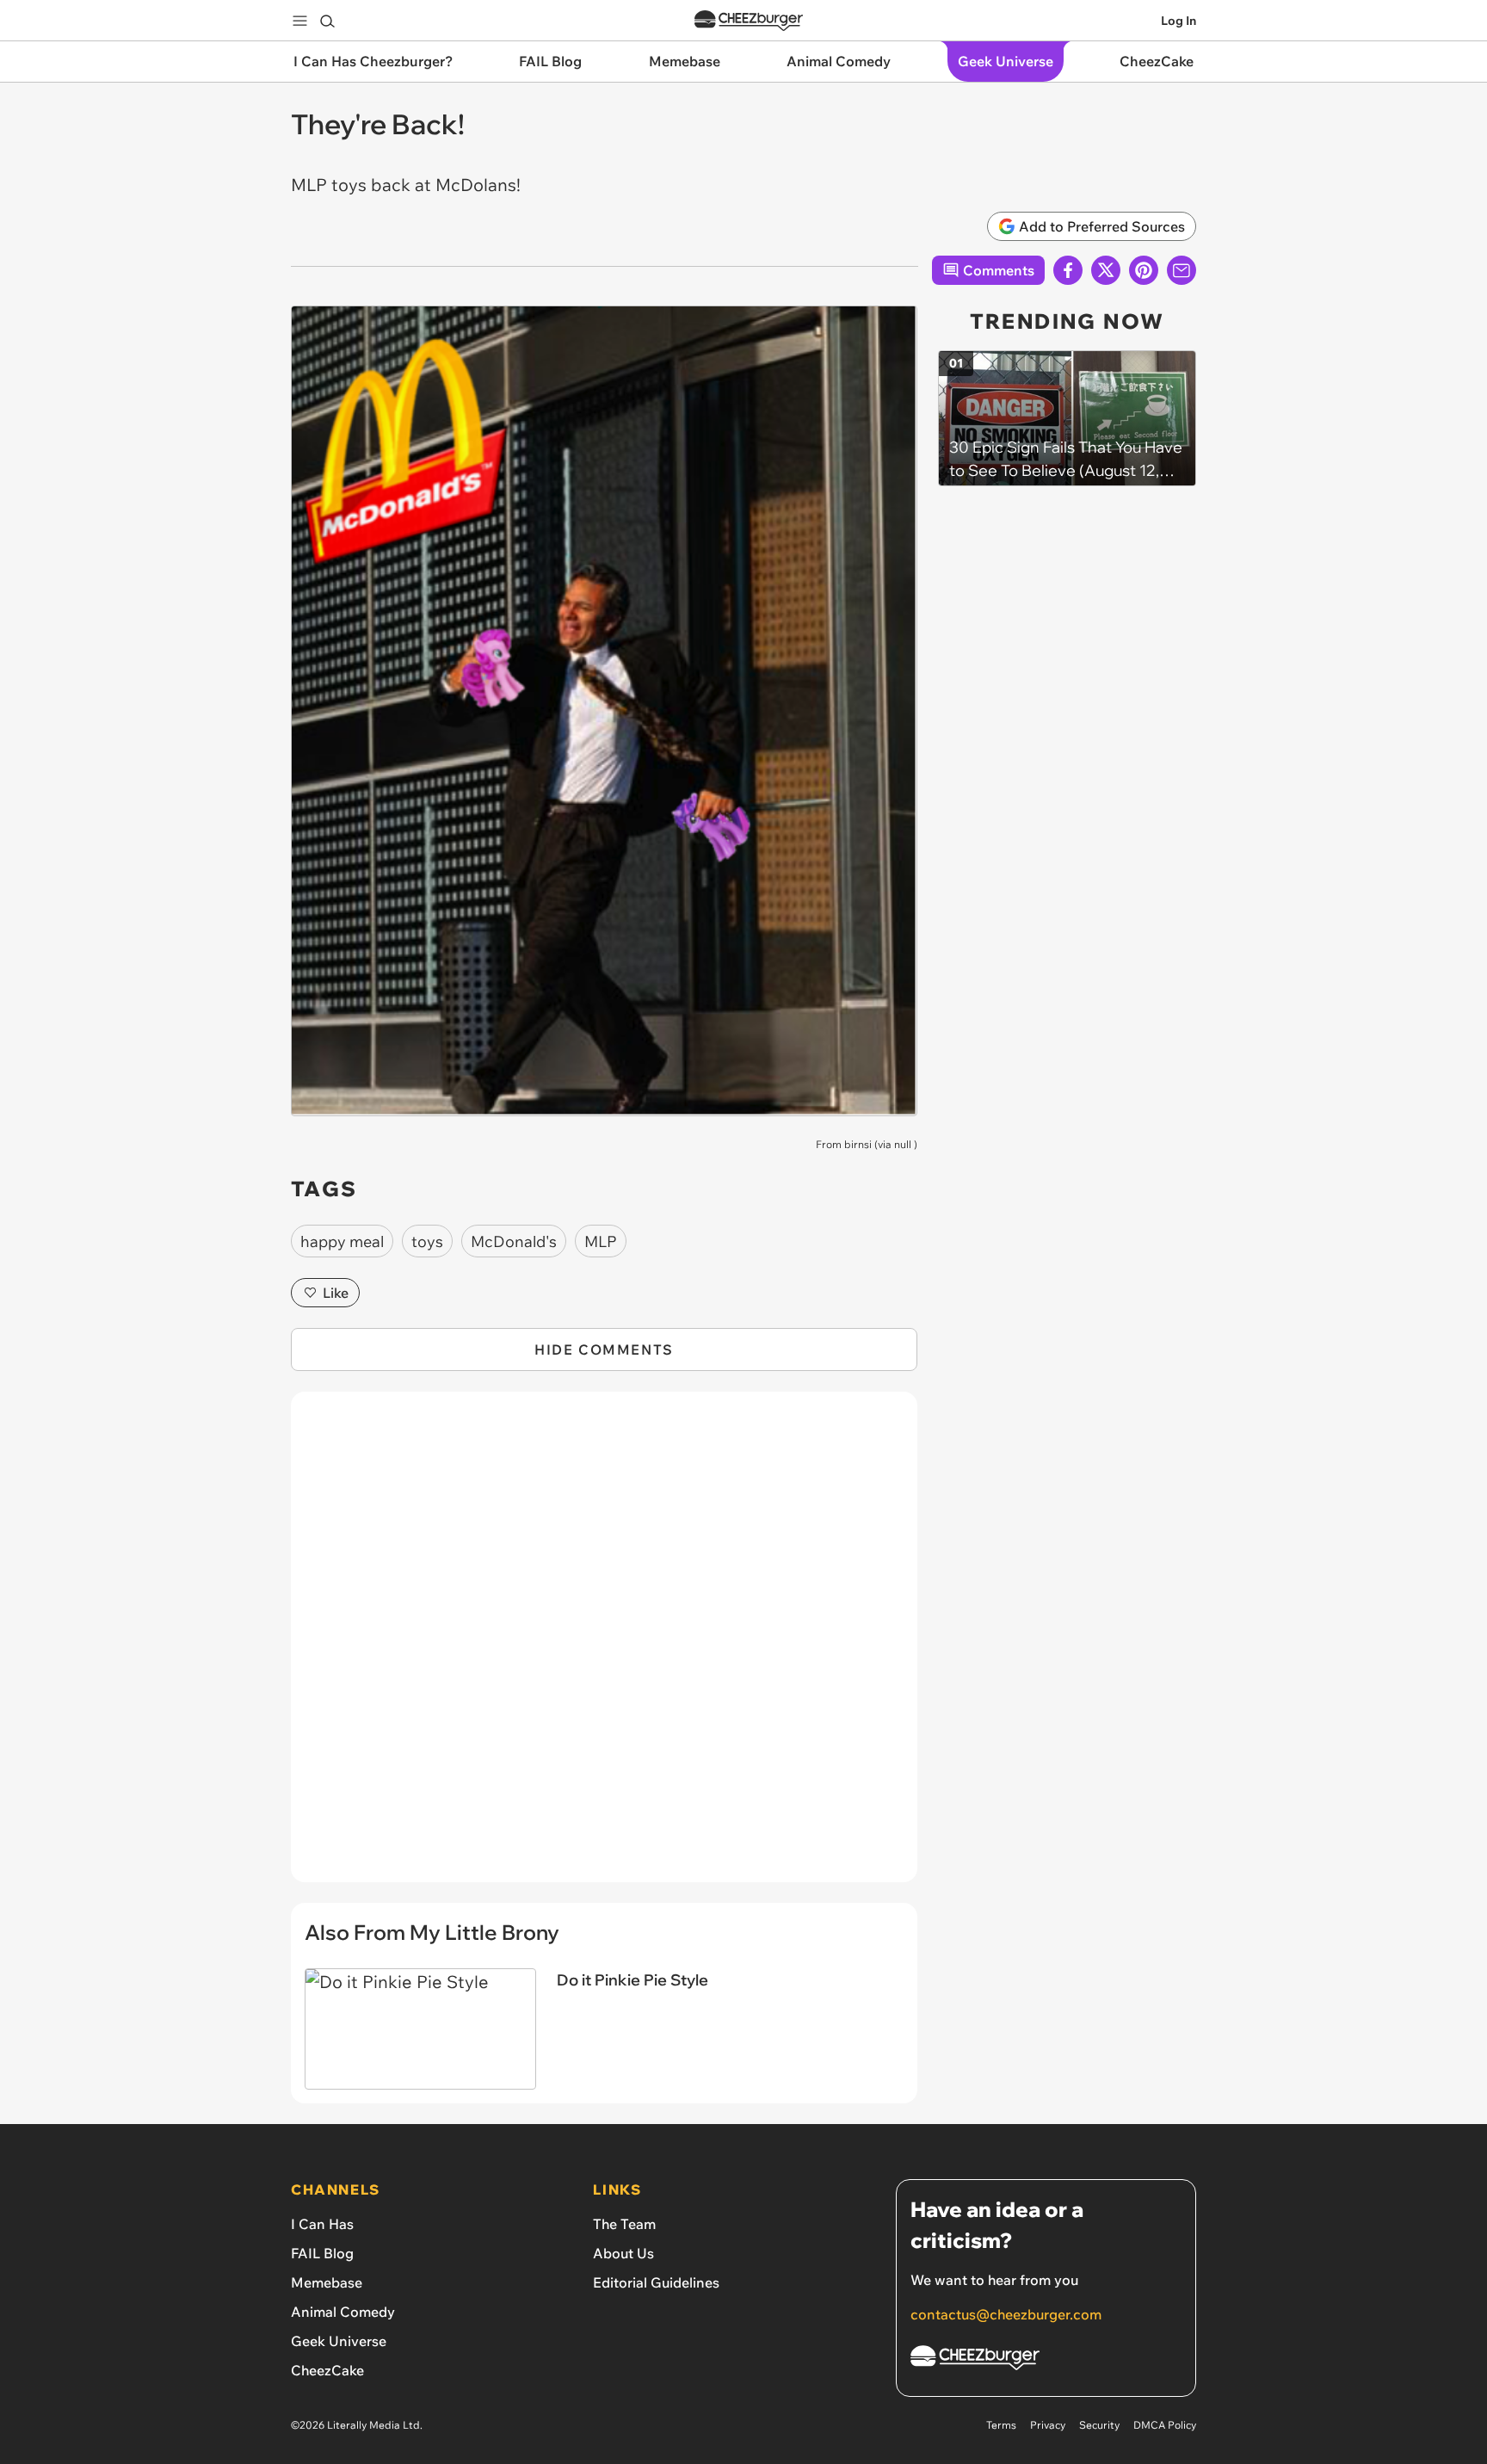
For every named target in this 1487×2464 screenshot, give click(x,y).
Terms (1001, 2425)
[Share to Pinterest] (1144, 270)
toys (427, 1241)
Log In (1178, 21)
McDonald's (514, 1241)
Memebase (327, 2282)
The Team (624, 2224)
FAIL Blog (322, 2253)
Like (336, 1293)
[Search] (327, 21)
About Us (623, 2253)
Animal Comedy (343, 2312)
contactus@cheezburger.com (1006, 2314)
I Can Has (322, 2224)
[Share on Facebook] (1068, 270)
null (903, 1144)
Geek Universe (339, 2341)
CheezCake (327, 2370)
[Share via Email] (1182, 270)
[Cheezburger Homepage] (749, 21)
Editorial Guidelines (656, 2282)
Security (1099, 2425)
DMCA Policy (1165, 2425)
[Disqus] (604, 1646)
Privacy (1048, 2425)
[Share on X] (1106, 270)
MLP (601, 1241)
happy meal (342, 1241)
